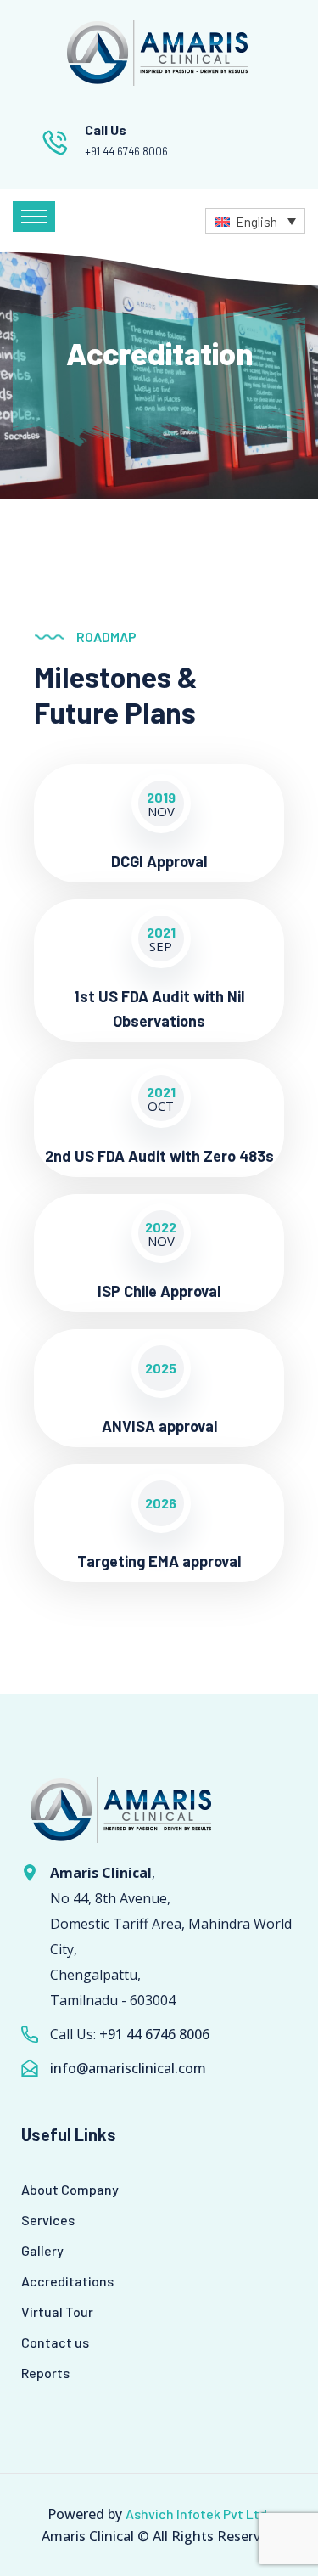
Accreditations (67, 2281)
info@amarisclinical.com (128, 2068)
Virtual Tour (57, 2311)
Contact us (55, 2342)
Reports (45, 2373)
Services (48, 2220)
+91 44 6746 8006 (126, 151)
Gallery (42, 2250)
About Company (70, 2189)
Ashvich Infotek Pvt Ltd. (198, 2514)
